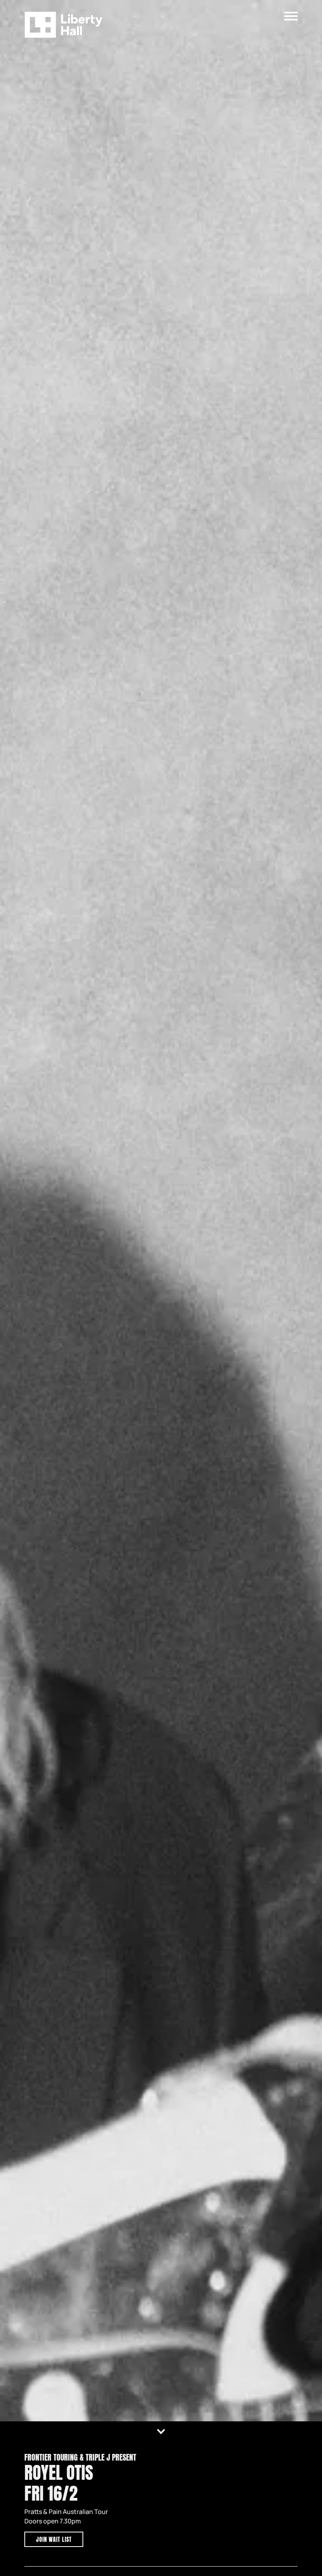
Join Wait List (54, 2540)
